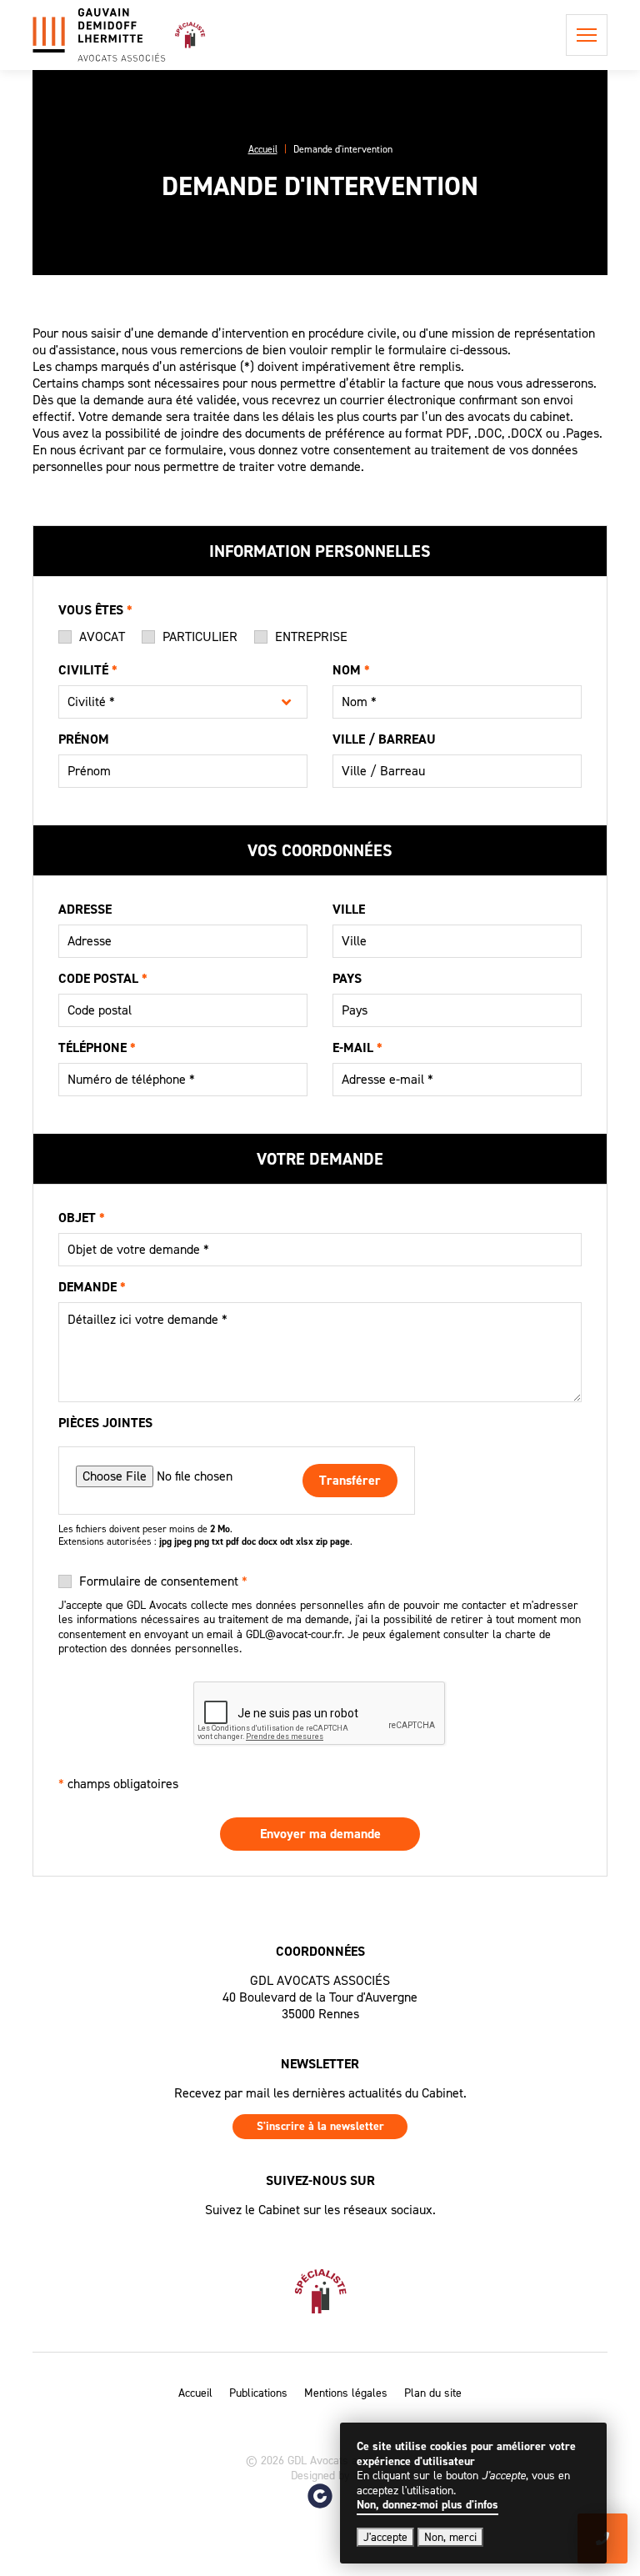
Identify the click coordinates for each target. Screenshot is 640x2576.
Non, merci (450, 2537)
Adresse (85, 910)
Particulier (200, 637)
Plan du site (433, 2393)
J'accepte (385, 2537)
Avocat (102, 637)
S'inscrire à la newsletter (320, 2126)
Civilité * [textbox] (91, 702)
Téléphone (97, 1049)
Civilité (88, 671)
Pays (347, 980)
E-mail (357, 1049)
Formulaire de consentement (163, 1581)
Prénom (84, 740)
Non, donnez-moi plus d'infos (427, 2505)
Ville (349, 910)
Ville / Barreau (384, 740)
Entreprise (311, 637)
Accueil (195, 2393)
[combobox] (183, 702)
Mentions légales (346, 2393)
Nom (351, 671)
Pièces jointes (105, 1424)
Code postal (103, 980)
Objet (82, 1219)
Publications (258, 2393)
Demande (92, 1288)
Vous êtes (95, 611)
